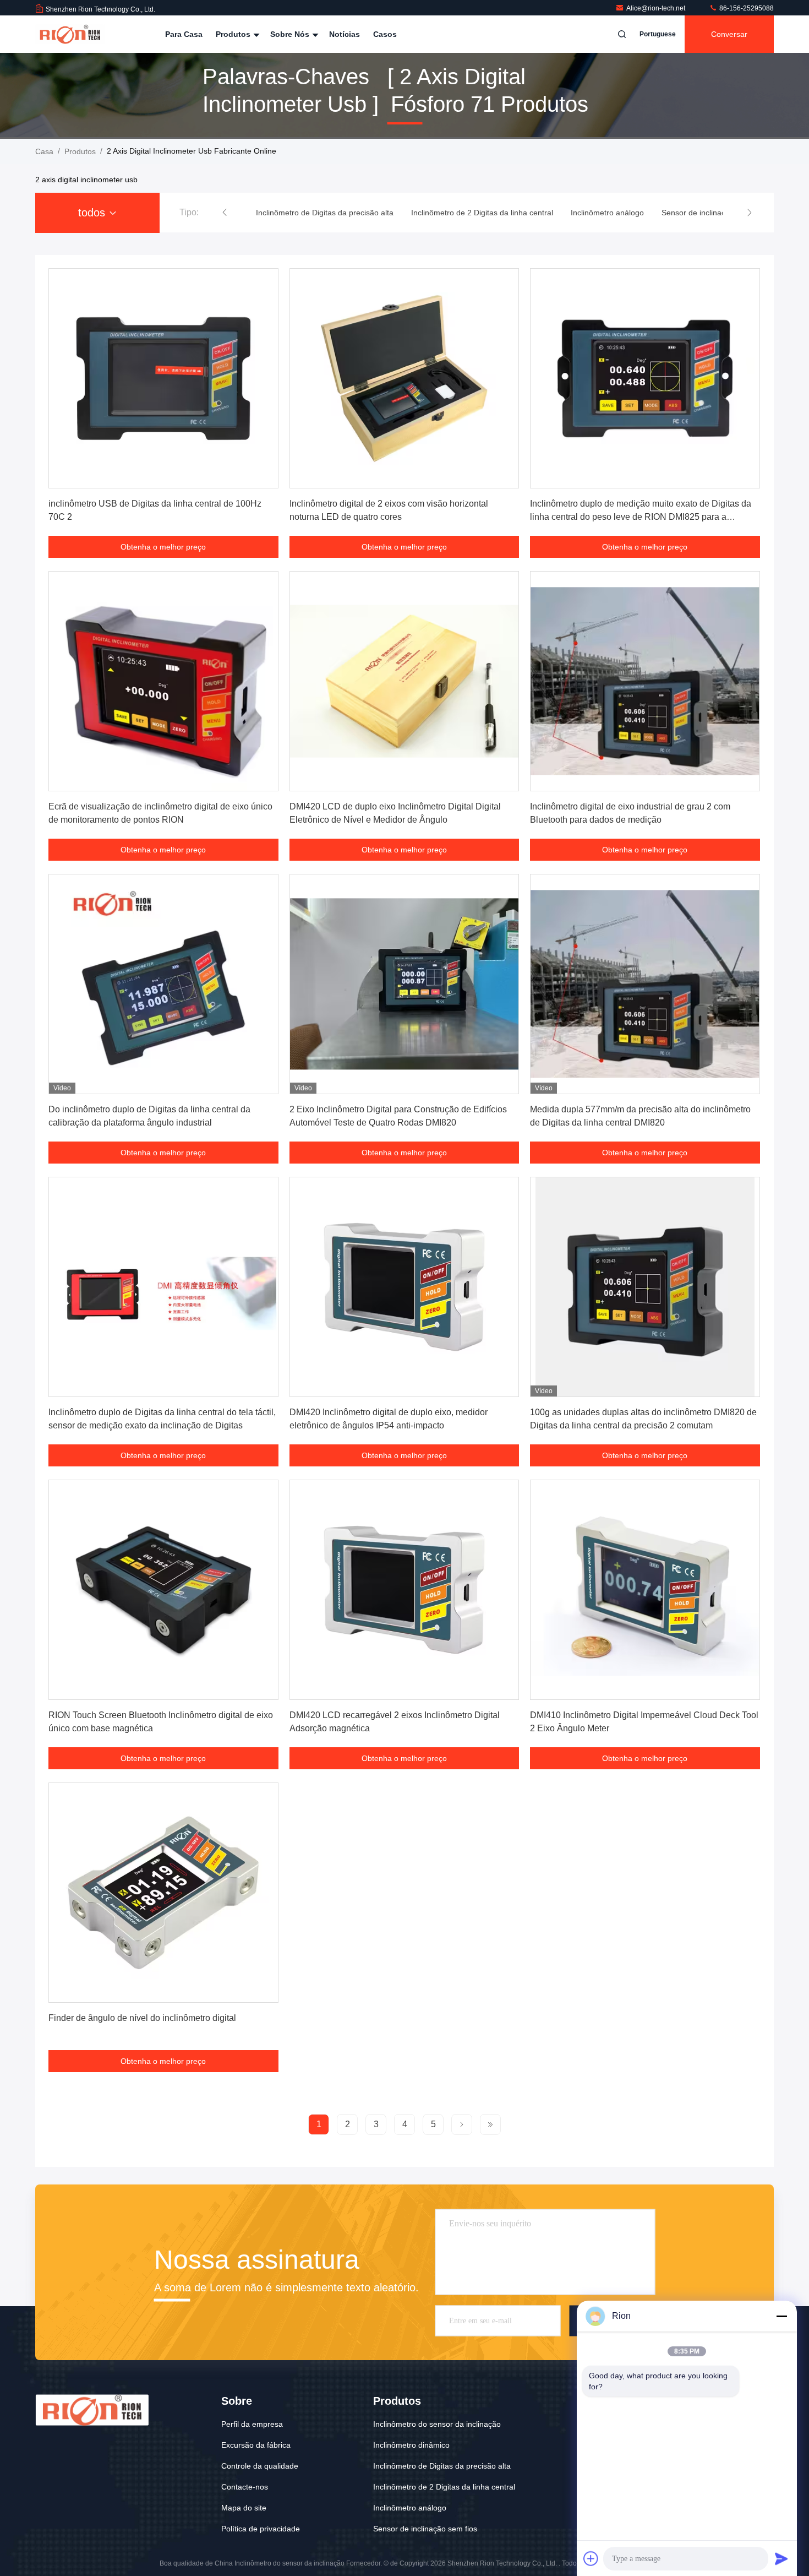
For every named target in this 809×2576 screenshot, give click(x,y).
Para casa (184, 34)
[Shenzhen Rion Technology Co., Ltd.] (70, 34)
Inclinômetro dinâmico (411, 2445)
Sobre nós (291, 34)
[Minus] (781, 2316)
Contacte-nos (245, 2487)
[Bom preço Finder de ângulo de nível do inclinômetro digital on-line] (163, 1893)
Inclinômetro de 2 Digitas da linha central (444, 2487)
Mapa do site (244, 2508)
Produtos (234, 34)
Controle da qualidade (260, 2466)
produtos (80, 151)
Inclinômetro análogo (410, 2508)
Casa (44, 151)
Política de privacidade (261, 2529)
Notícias (345, 34)
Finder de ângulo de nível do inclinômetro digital (142, 2018)
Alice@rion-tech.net (657, 8)
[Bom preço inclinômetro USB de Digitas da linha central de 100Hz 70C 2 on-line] (163, 378)
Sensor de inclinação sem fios (425, 2529)
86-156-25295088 (746, 8)
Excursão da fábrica (256, 2445)
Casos (385, 34)
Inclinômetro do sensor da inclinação (437, 2424)
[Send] (781, 2558)
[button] (225, 213)
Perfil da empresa (252, 2424)
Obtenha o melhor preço (163, 547)
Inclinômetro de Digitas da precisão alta (442, 2466)
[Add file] (591, 2558)
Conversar (729, 34)
